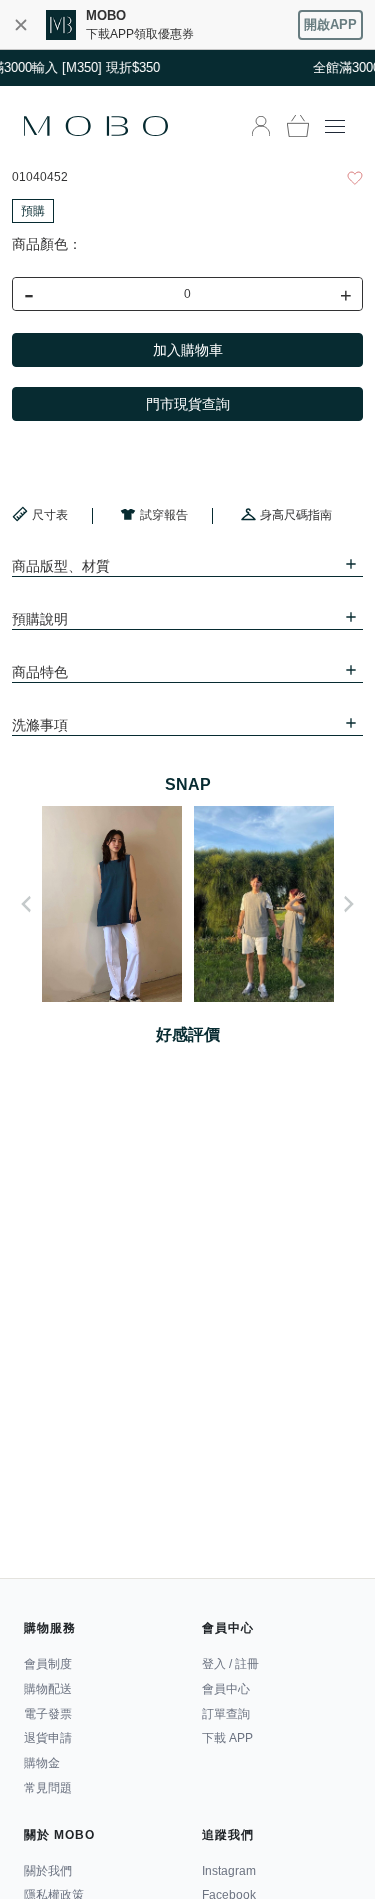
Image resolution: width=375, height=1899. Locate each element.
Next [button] (349, 904)
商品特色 (40, 672)
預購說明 (40, 619)
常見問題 (48, 1788)
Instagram (229, 1871)
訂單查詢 (226, 1714)
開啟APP (330, 24)
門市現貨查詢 (188, 404)
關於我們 (48, 1871)
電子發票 (48, 1714)
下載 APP (227, 1738)
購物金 (42, 1763)
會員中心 (226, 1689)
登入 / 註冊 (230, 1664)
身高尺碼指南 (296, 515)
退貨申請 (48, 1738)
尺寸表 (50, 515)
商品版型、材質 (61, 566)
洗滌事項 (40, 725)
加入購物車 (188, 350)
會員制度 (48, 1664)
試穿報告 (164, 515)
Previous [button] (26, 904)
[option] (112, 904)
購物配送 (48, 1689)
